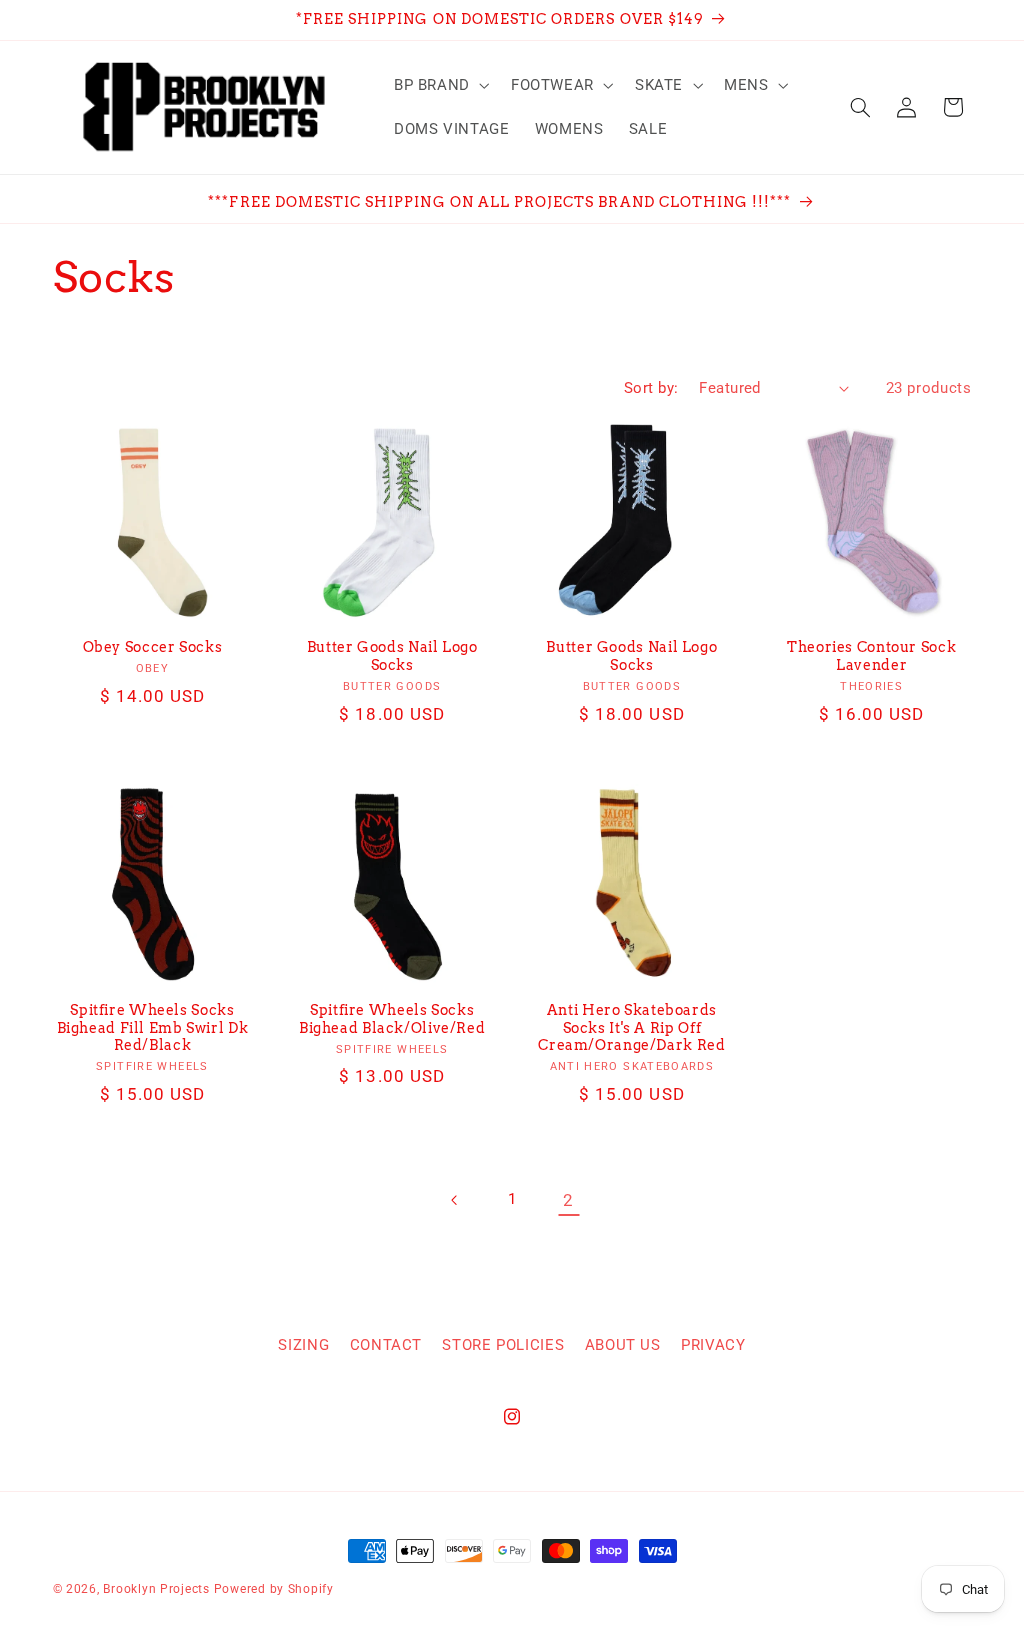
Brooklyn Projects (156, 1589)
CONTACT (386, 1345)
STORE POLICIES (503, 1345)
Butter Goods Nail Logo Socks (392, 656)
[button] (439, 85)
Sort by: (651, 388)
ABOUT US (623, 1345)
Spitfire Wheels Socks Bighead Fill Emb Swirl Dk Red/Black (153, 1028)
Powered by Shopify (274, 1589)
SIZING (303, 1345)
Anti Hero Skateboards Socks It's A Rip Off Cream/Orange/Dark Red (631, 1028)
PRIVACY (713, 1345)
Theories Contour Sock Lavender (871, 656)
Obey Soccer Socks (153, 647)
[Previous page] (455, 1200)
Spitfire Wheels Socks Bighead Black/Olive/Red (392, 1019)
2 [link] (568, 1200)
